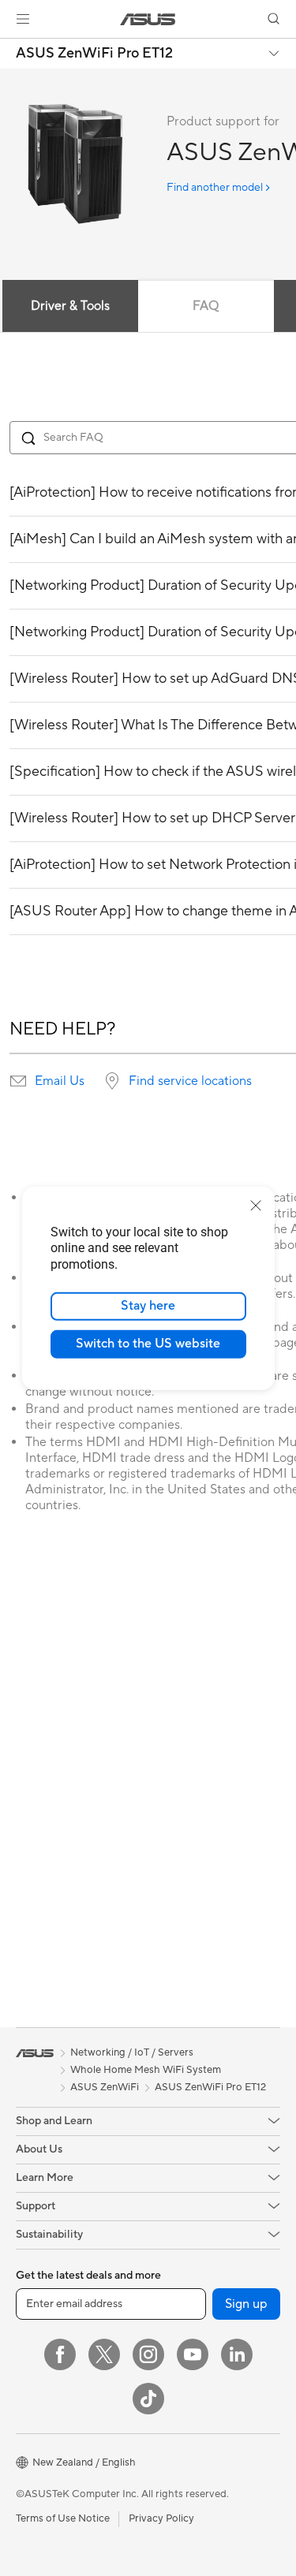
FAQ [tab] (206, 306)
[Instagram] (148, 2354)
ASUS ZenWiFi (105, 2087)
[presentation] (18, 1081)
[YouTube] (193, 2354)
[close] (256, 1205)
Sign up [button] (246, 2304)
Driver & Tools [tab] (70, 306)
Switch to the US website (148, 1344)
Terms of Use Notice (63, 2518)
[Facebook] (60, 2354)
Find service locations (190, 1081)
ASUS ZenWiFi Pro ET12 (94, 54)
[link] (148, 19)
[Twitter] (104, 2354)
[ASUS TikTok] (148, 2399)
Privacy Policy (161, 2518)
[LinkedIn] (237, 2354)
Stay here (148, 1306)
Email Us (60, 1081)
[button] (23, 19)
